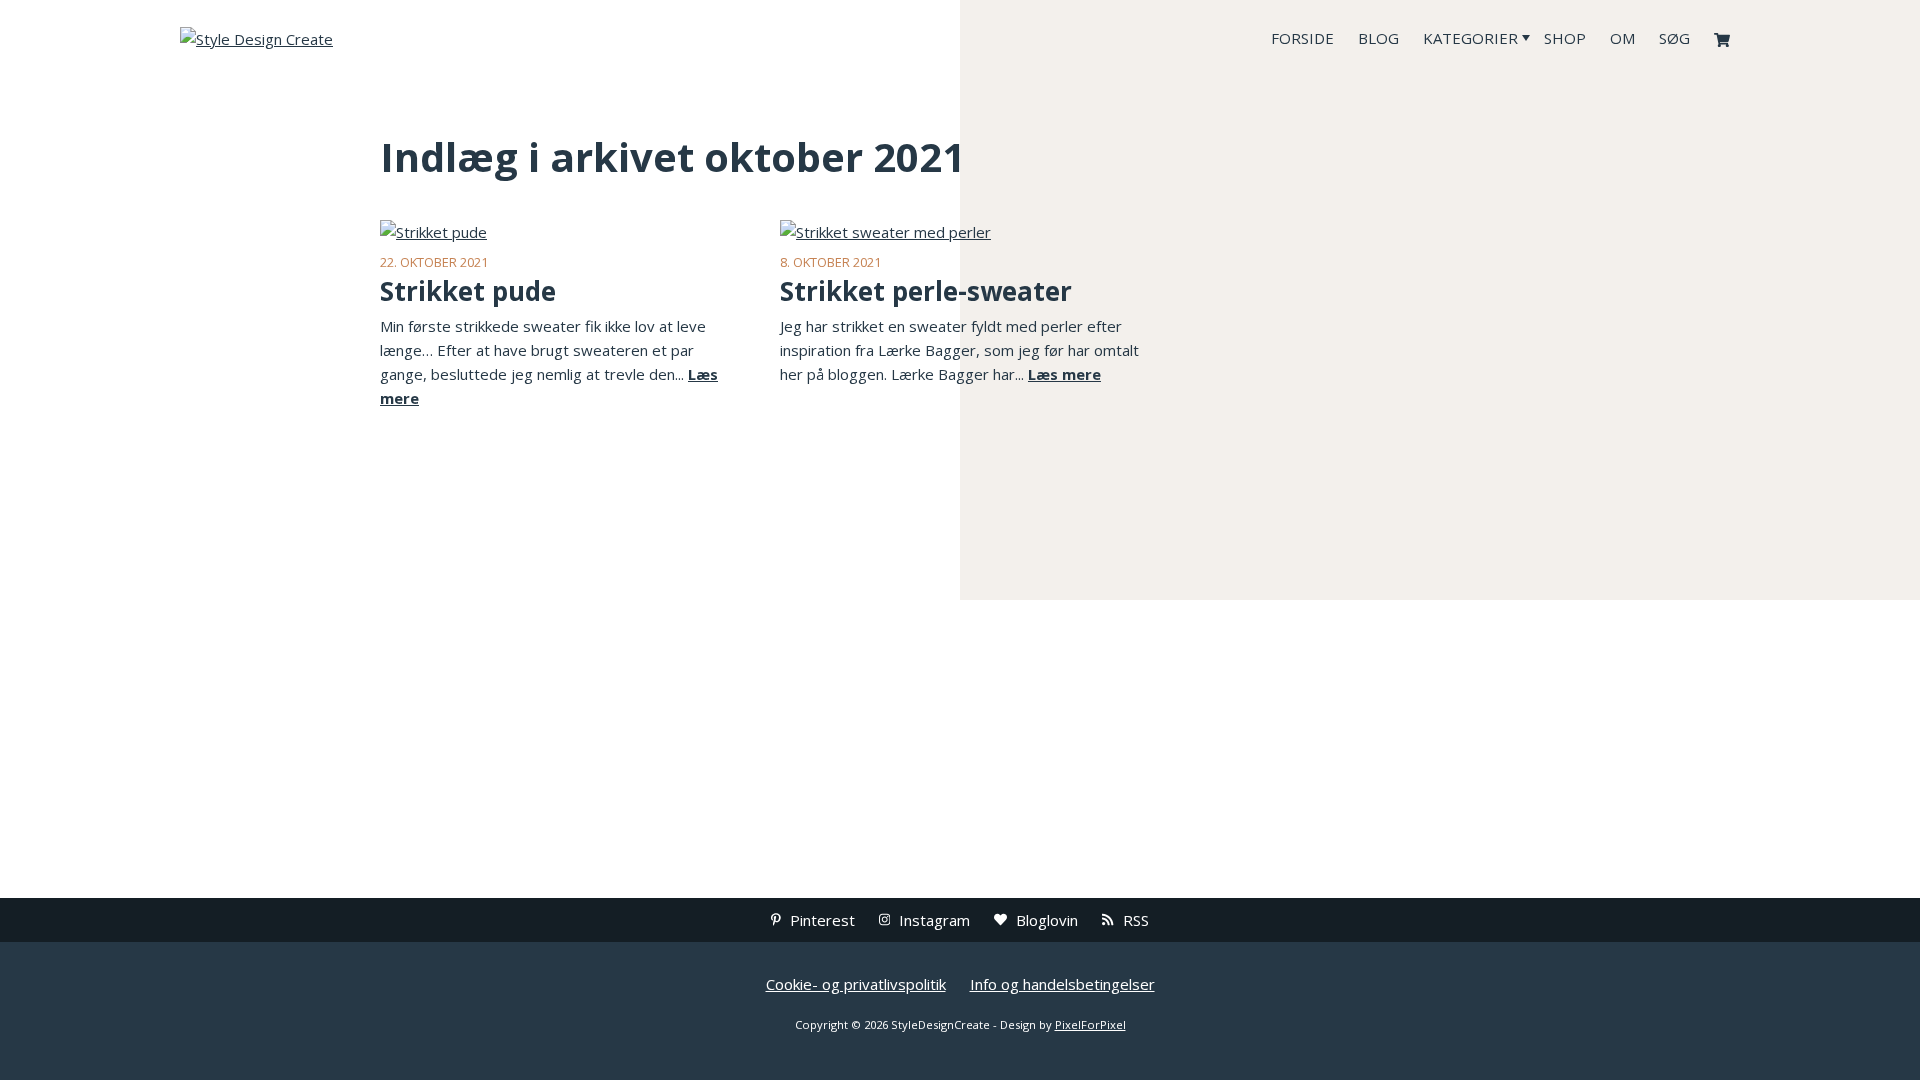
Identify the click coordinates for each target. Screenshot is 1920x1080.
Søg (1674, 38)
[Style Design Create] (330, 38)
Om (1622, 38)
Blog (1378, 38)
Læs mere (1064, 374)
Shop (1565, 38)
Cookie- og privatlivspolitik (856, 984)
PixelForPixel (1090, 1024)
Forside (1302, 38)
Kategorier (1470, 38)
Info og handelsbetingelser (1062, 984)
